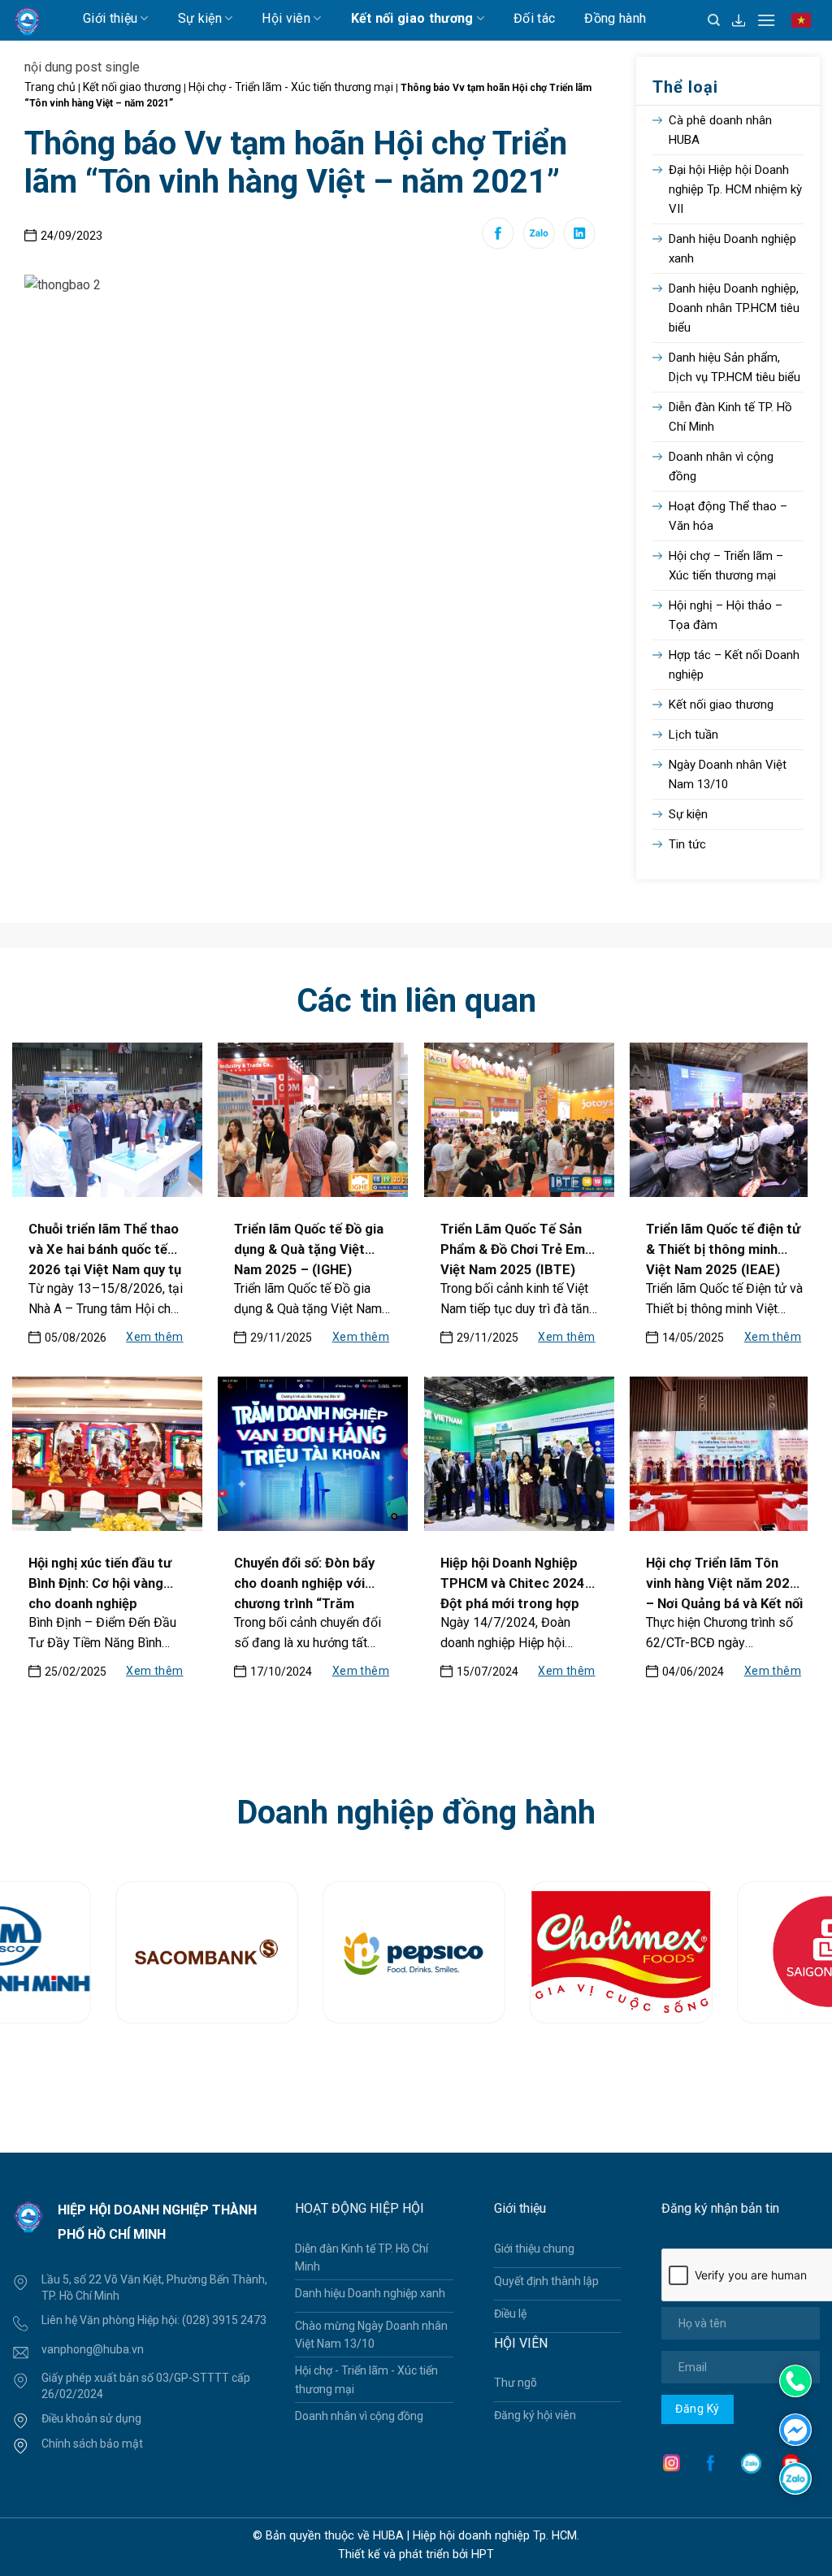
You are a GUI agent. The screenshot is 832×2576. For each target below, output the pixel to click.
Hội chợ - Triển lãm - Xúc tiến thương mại (291, 87)
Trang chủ (50, 87)
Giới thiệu (110, 18)
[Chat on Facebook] (795, 2429)
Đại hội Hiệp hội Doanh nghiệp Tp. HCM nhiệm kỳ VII (735, 189)
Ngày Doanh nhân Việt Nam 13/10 (728, 774)
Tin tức (687, 844)
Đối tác (534, 18)
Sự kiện (200, 18)
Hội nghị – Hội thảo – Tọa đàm (726, 615)
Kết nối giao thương (412, 18)
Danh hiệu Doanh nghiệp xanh (732, 249)
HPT (483, 2554)
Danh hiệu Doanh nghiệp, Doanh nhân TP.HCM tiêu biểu (734, 308)
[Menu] (766, 20)
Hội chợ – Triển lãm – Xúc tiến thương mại (726, 566)
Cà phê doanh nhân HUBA (720, 130)
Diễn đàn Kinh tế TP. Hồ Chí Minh (730, 417)
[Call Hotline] (795, 2381)
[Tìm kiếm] (714, 20)
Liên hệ (201, 52)
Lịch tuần (124, 52)
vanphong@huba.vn (93, 2349)
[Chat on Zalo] (795, 2477)
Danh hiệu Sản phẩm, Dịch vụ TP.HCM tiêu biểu (734, 367)
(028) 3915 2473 (224, 2320)
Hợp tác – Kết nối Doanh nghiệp (734, 665)
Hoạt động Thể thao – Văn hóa (728, 516)
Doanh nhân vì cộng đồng (721, 466)
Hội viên (286, 18)
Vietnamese (805, 28)
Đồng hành (615, 18)
